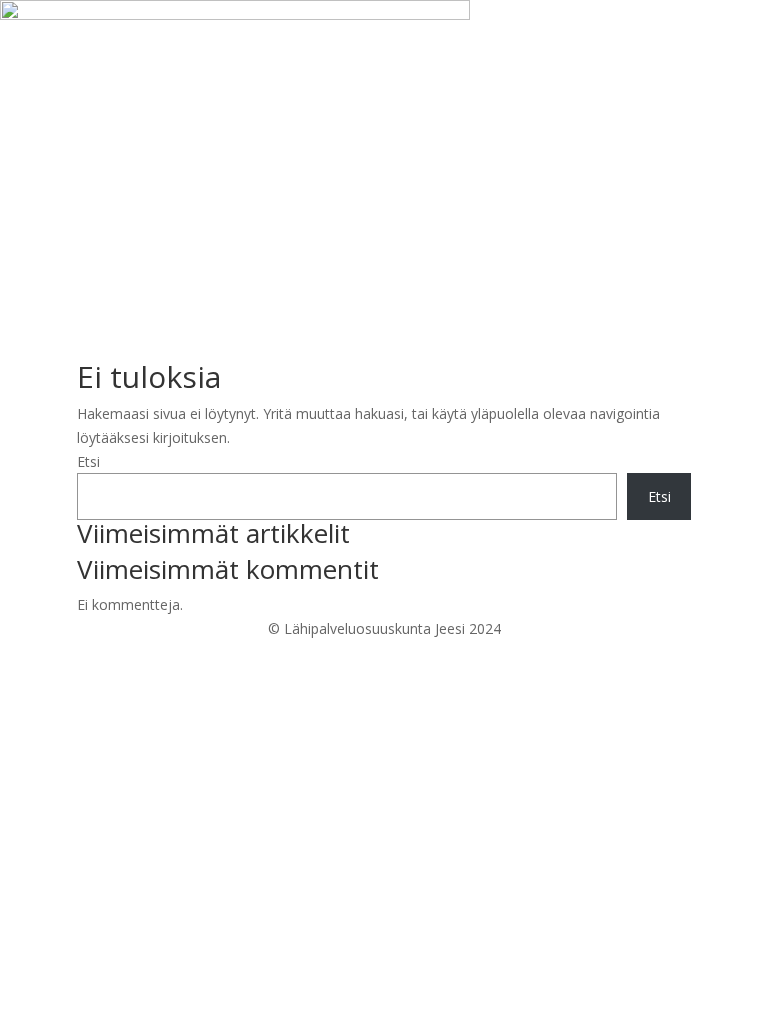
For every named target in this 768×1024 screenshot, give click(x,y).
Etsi (88, 461)
